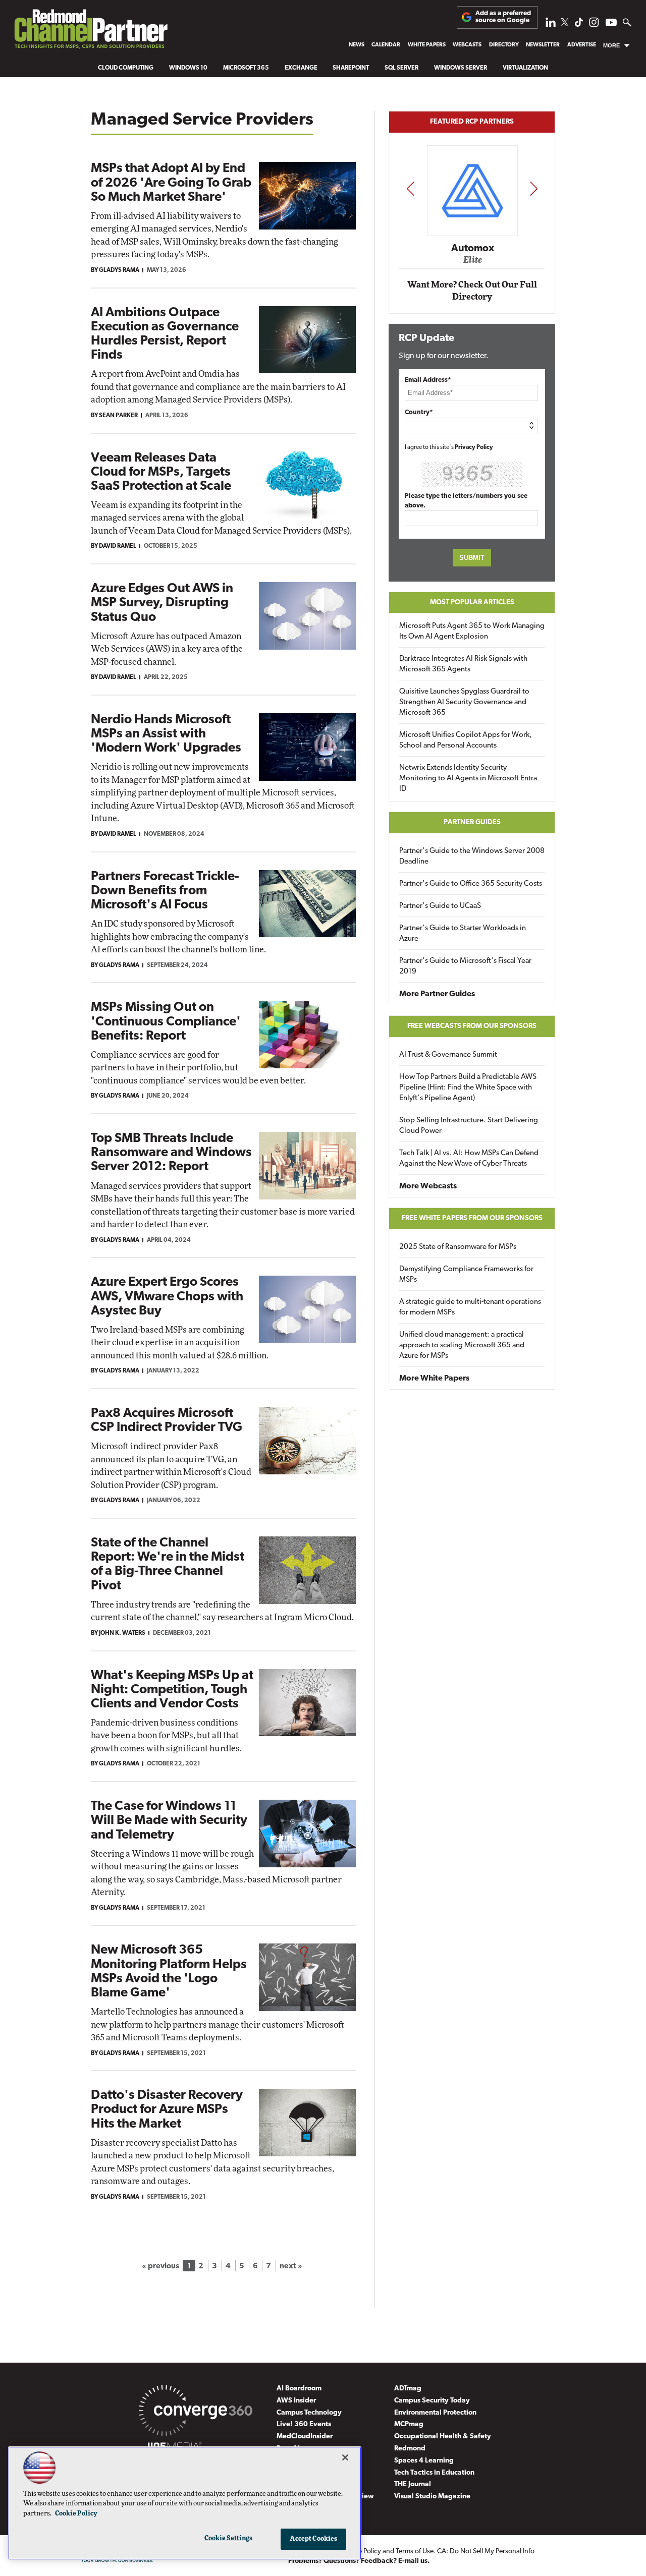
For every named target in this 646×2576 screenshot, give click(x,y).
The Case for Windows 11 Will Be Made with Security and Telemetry (169, 1821)
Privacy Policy (474, 447)
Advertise (582, 45)
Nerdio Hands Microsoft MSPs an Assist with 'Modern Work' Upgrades (166, 734)
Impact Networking (472, 234)
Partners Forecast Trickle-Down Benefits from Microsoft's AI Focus (165, 891)
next (534, 188)
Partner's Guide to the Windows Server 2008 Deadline (472, 856)
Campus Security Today (432, 2401)
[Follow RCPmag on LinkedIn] (551, 25)
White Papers (427, 45)
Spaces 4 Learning (424, 2461)
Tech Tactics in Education (434, 2473)
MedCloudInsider (305, 2437)
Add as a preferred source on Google (503, 17)
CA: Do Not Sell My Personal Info (486, 2552)
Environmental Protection (435, 2413)
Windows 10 (188, 68)
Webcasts (467, 45)
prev (410, 188)
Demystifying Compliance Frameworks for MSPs (466, 1275)
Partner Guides (472, 822)
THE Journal (413, 2484)
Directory (504, 45)
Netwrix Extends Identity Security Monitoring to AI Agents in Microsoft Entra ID (468, 779)
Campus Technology (309, 2413)
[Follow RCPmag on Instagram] (594, 25)
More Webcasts (428, 1186)
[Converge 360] (196, 2413)
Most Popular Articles (472, 603)
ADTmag (408, 2389)
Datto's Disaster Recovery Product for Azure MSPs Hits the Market (167, 2110)
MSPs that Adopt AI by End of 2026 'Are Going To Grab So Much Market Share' (171, 183)
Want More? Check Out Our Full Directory (472, 291)
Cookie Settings (229, 2538)
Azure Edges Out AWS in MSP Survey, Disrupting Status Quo (162, 603)
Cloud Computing (126, 68)
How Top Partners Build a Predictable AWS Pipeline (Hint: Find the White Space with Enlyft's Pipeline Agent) (468, 1088)
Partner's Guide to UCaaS (440, 906)
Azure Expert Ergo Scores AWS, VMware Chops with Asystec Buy (167, 1297)
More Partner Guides (437, 994)
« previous (160, 2266)
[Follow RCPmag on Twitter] (565, 24)
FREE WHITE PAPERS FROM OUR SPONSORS (472, 1218)
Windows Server (461, 68)
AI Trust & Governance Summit (448, 1055)
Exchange (301, 68)
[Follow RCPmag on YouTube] (611, 24)
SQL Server (401, 68)
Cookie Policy (76, 2514)
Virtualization (525, 68)
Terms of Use (415, 2552)
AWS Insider (296, 2401)
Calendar (386, 45)
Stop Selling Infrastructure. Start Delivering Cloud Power (469, 1126)
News (357, 45)
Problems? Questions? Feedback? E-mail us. (359, 2561)
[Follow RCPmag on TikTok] (579, 25)
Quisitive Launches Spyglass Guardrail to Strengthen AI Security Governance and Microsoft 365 (464, 702)
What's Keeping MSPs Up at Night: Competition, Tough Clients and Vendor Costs (172, 1690)
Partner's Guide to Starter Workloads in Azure (463, 934)
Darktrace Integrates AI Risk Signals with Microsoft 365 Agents (463, 664)
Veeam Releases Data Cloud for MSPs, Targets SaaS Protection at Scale (161, 472)
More (611, 45)
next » (291, 2266)
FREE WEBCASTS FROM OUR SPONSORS (472, 1026)
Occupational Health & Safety (443, 2437)
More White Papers (434, 1379)
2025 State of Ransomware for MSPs (458, 1247)
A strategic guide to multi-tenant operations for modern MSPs (470, 1307)
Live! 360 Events (304, 2424)
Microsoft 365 (246, 68)
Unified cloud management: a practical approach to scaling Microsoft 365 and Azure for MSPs (462, 1346)
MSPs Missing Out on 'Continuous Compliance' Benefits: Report (166, 1022)
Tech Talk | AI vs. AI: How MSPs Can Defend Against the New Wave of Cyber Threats (469, 1159)
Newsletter (543, 45)
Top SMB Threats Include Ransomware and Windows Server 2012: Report (171, 1153)
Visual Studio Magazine (432, 2497)
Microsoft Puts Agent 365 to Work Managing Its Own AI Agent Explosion (472, 632)
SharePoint (351, 68)
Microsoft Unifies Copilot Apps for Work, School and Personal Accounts (466, 740)
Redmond (410, 2449)
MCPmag (409, 2424)
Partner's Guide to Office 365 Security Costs (471, 884)
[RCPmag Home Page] (90, 32)
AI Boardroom (299, 2389)
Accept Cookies (314, 2539)
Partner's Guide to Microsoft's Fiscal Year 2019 (465, 966)
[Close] (345, 2457)
